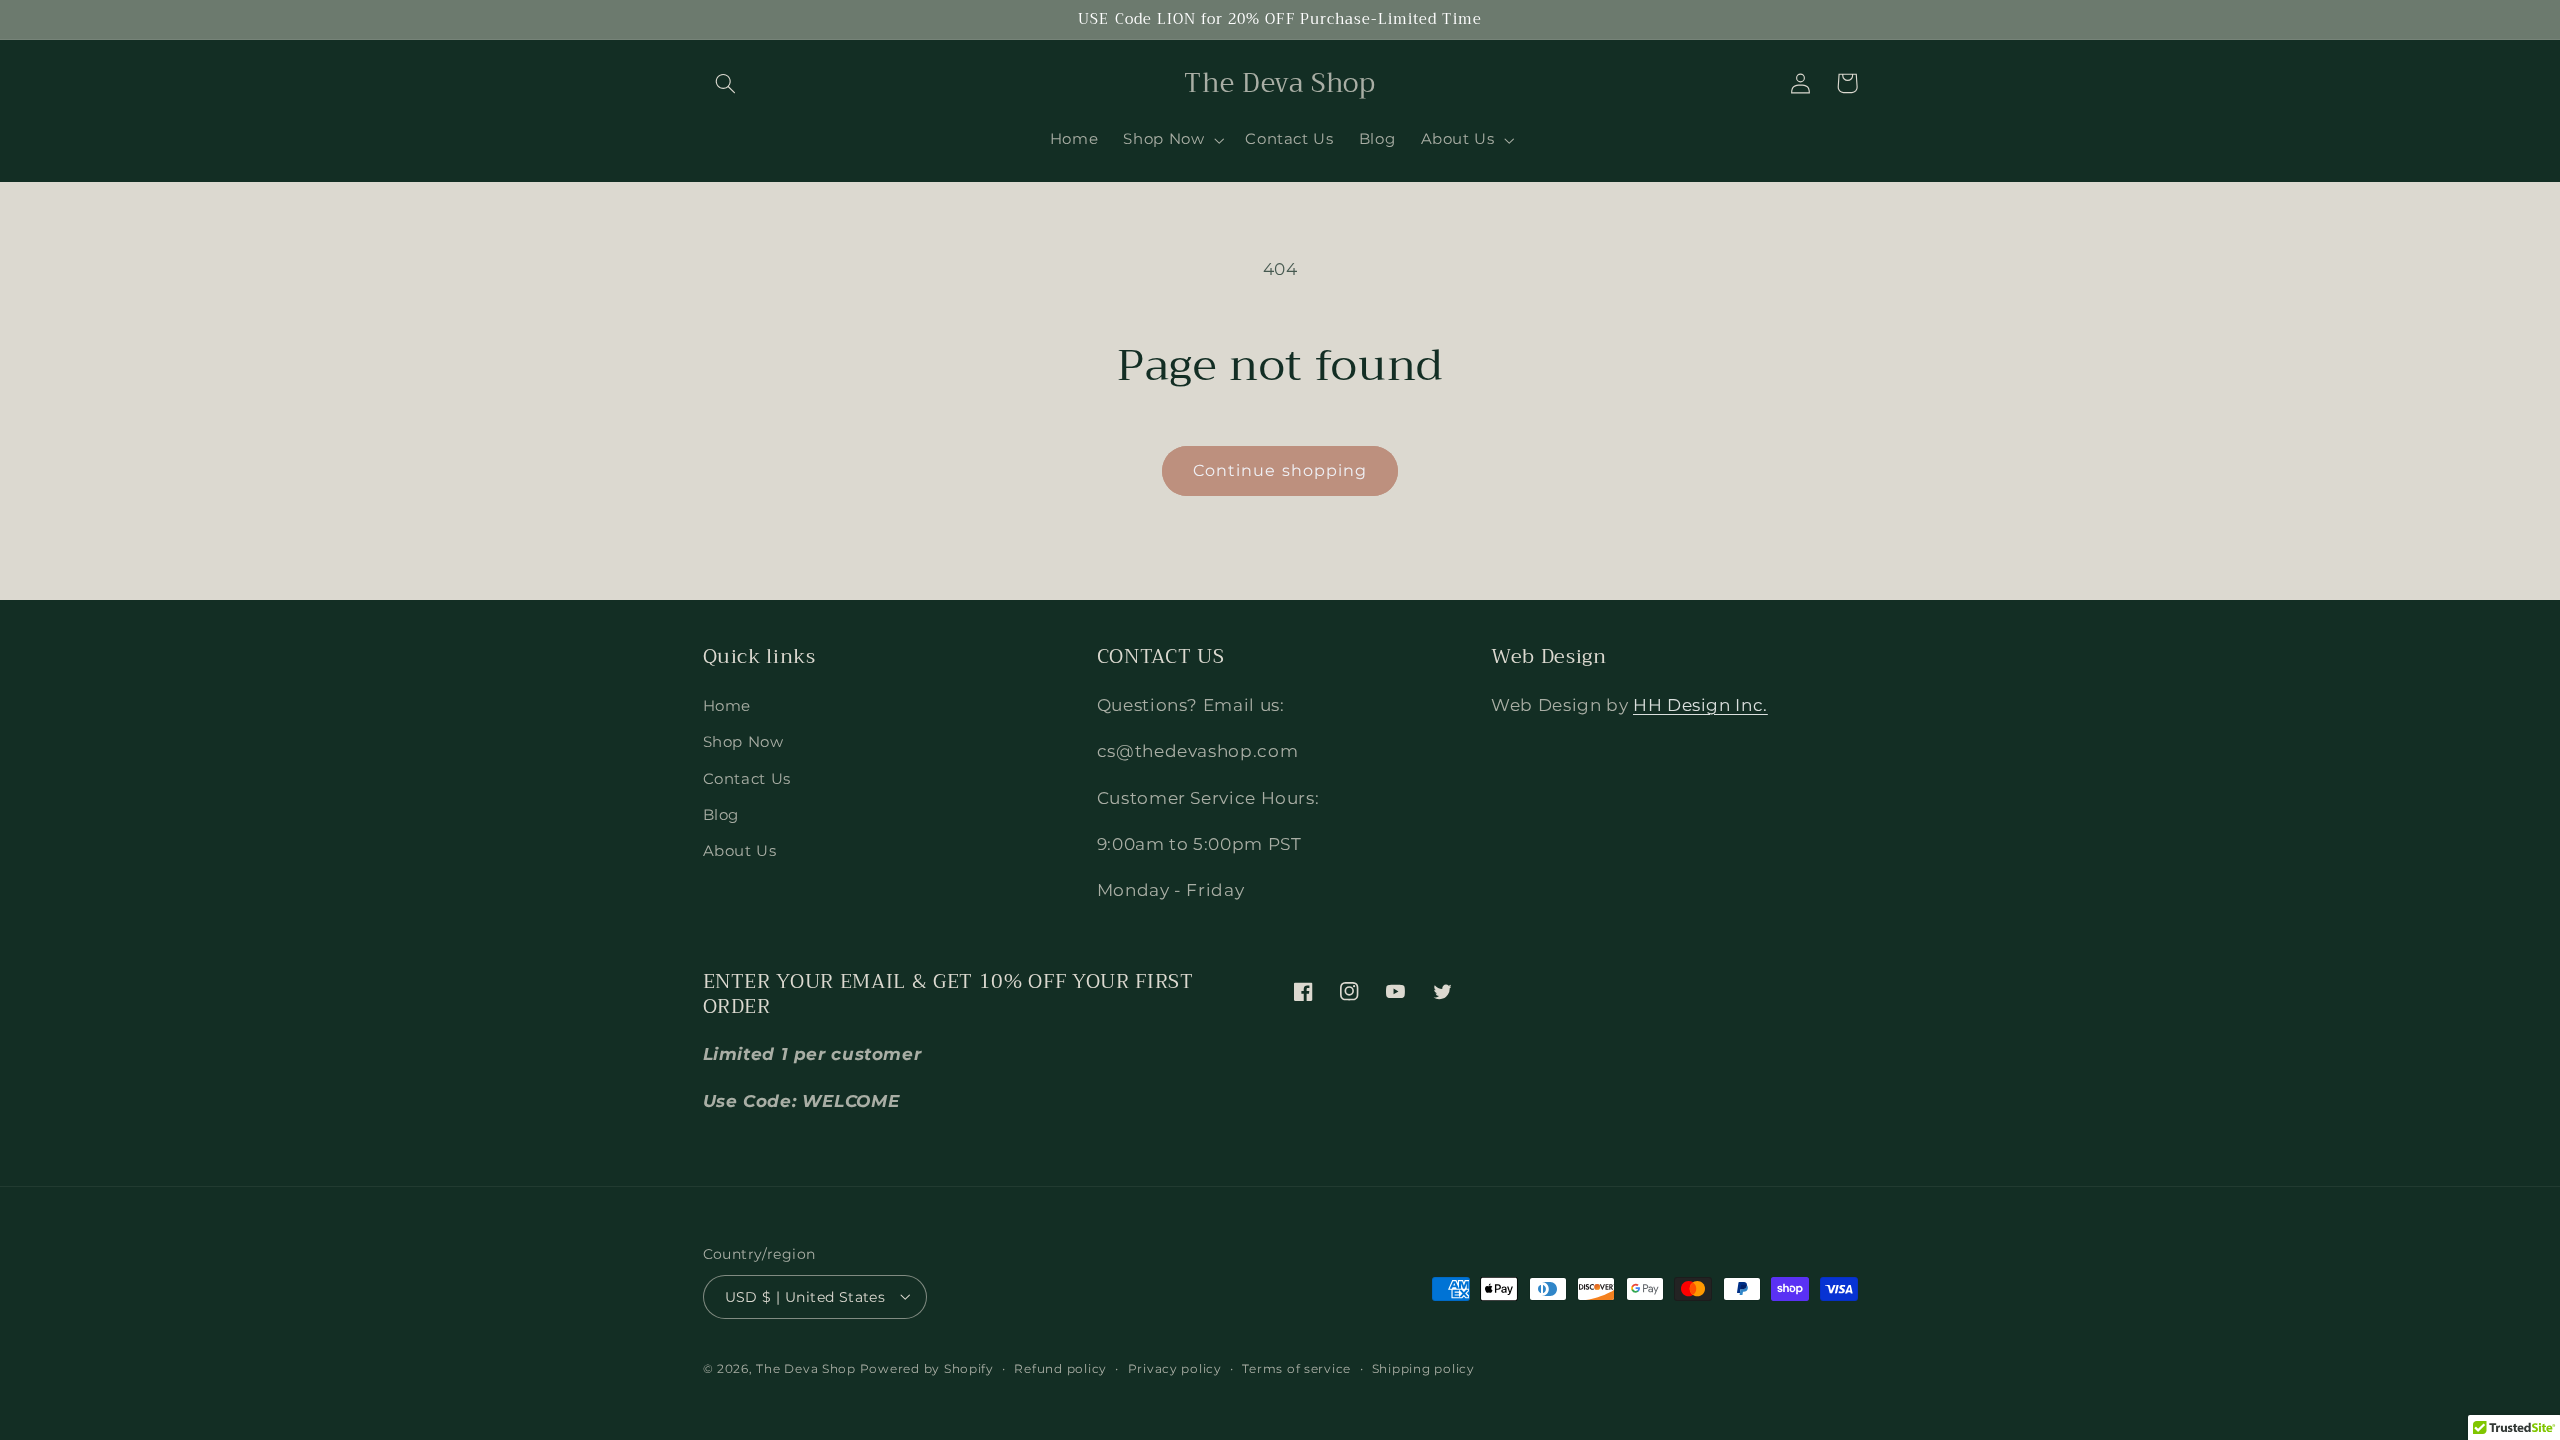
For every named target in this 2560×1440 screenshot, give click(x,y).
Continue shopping (1280, 470)
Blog (721, 815)
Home (727, 705)
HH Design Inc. (1700, 704)
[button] (726, 83)
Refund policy (1060, 1369)
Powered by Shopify (927, 1369)
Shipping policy (1423, 1369)
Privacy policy (1175, 1369)
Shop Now (743, 742)
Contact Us (747, 778)
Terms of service (1296, 1369)
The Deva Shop (806, 1369)
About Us (740, 851)
